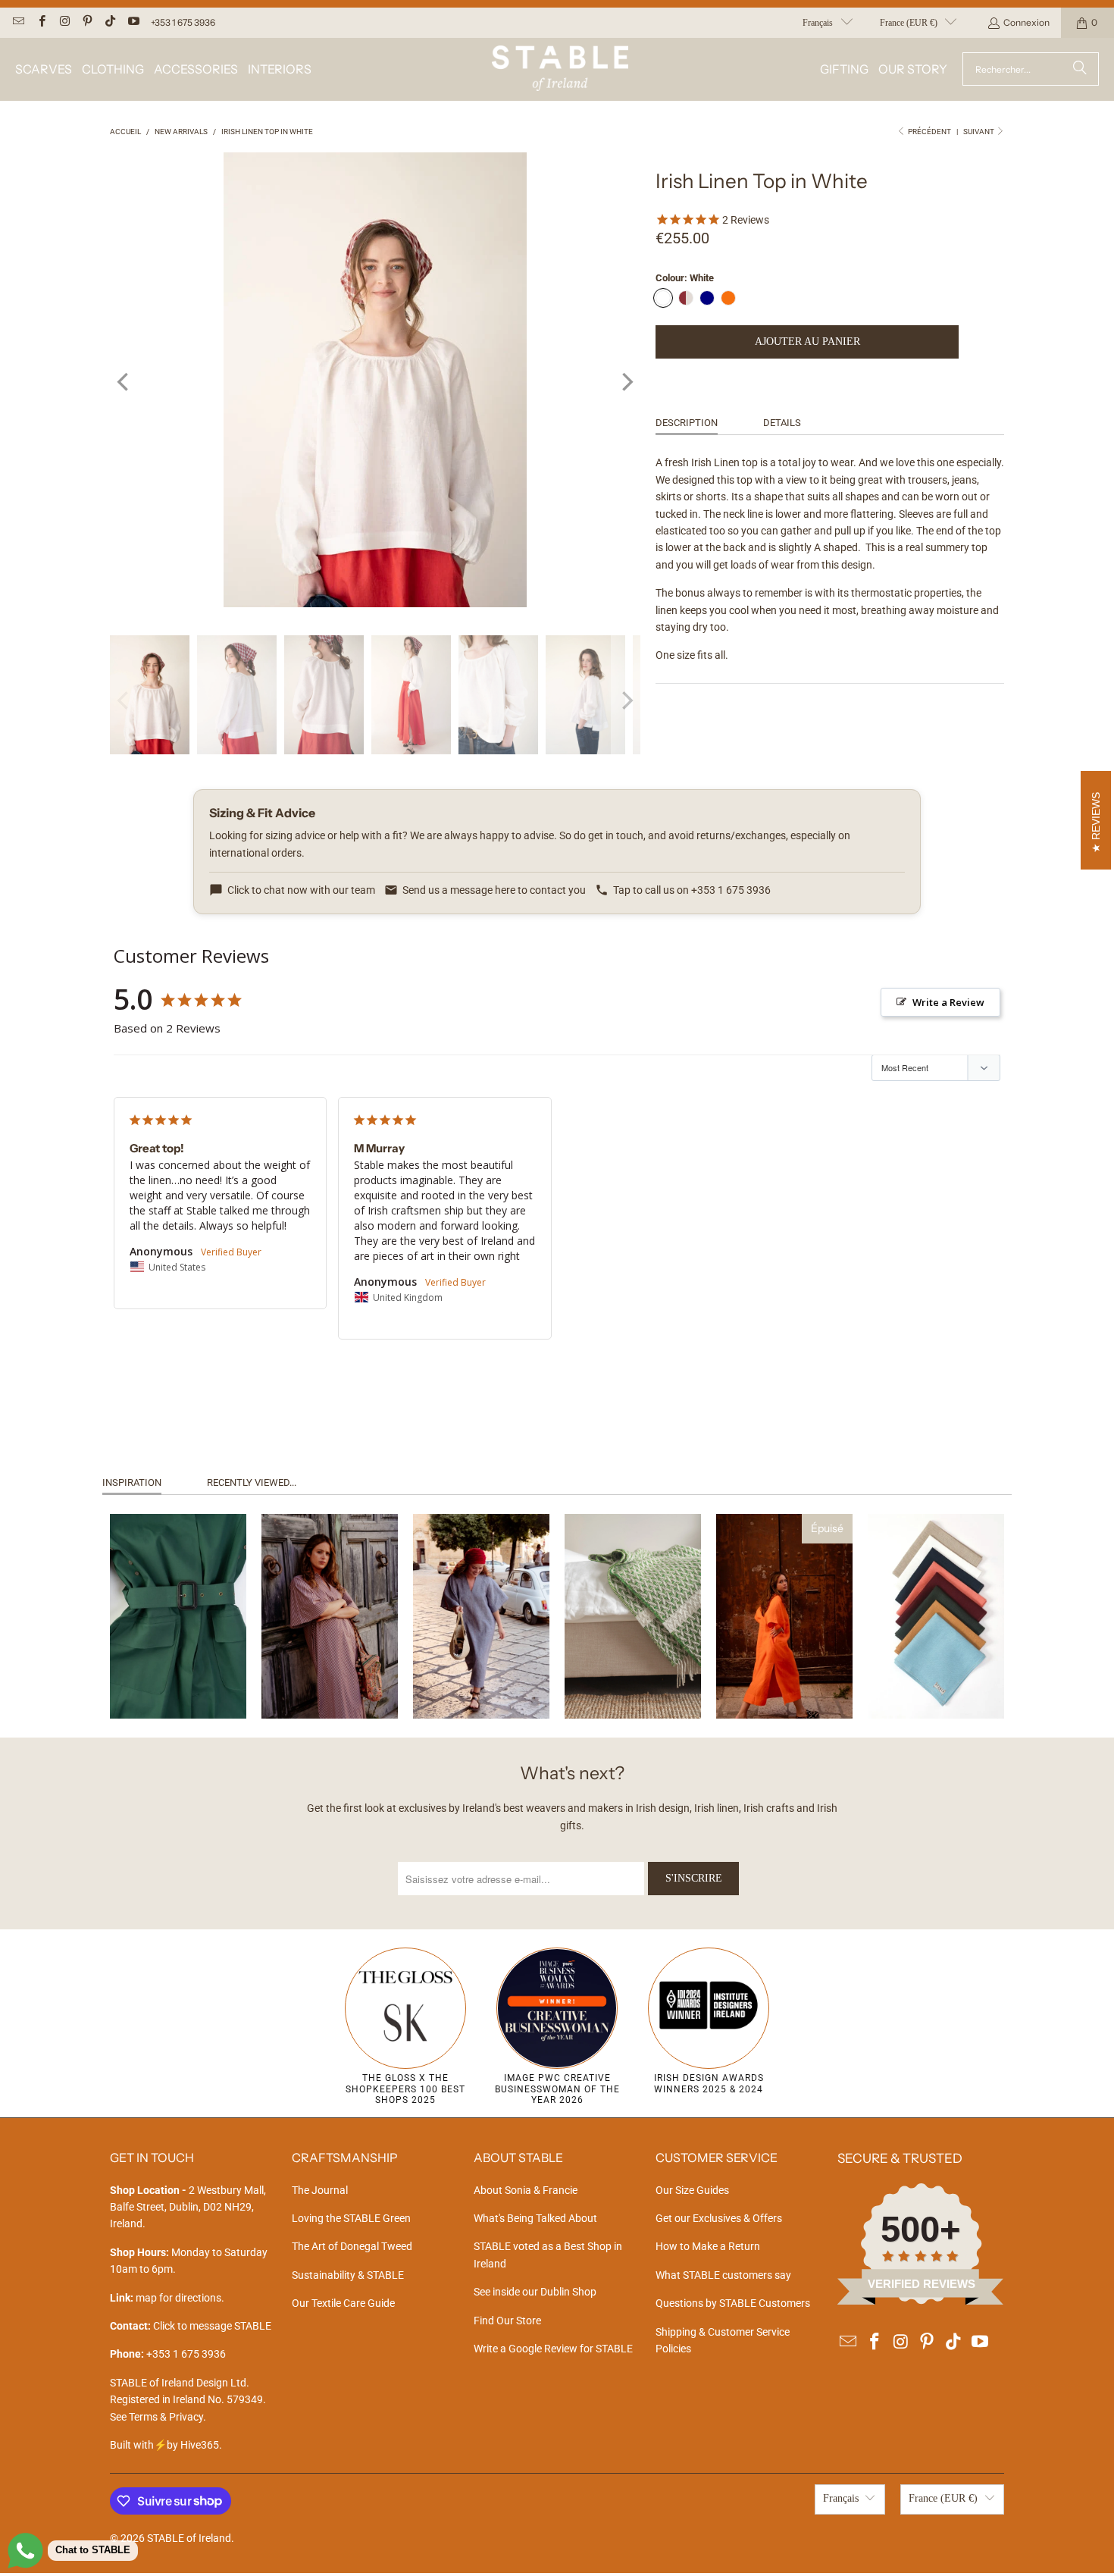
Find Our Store (507, 2321)
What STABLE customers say (723, 2275)
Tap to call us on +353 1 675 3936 (692, 890)
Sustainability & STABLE (348, 2275)
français (818, 23)
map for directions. (167, 2298)
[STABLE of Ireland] (560, 69)
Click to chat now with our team (301, 890)
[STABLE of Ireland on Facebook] (41, 22)
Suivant (979, 132)
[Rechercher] (1080, 69)
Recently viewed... (252, 1482)
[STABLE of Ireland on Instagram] (64, 22)
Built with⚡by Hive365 (164, 2445)
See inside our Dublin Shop (535, 2292)
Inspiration (132, 1482)
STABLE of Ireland (189, 2538)
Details (782, 423)
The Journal (320, 2190)
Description (687, 423)
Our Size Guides (692, 2190)
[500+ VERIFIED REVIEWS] (921, 2301)
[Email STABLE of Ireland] (18, 22)
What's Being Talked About (535, 2218)
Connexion (1026, 22)
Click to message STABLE (212, 2326)
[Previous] (124, 382)
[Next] (626, 382)
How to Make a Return (708, 2246)
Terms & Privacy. (167, 2417)
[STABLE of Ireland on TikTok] (110, 22)
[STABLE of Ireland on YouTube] (132, 22)
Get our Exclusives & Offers (719, 2218)
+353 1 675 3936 (183, 22)
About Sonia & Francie (526, 2190)
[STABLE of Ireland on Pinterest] (87, 22)
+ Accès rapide (178, 1675)
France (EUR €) (909, 23)
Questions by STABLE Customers (733, 2303)
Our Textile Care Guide (343, 2303)
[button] (44, 69)
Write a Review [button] (948, 1002)
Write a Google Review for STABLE (553, 2349)
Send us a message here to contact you (494, 890)
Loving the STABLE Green (351, 2218)
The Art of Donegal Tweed (352, 2246)
